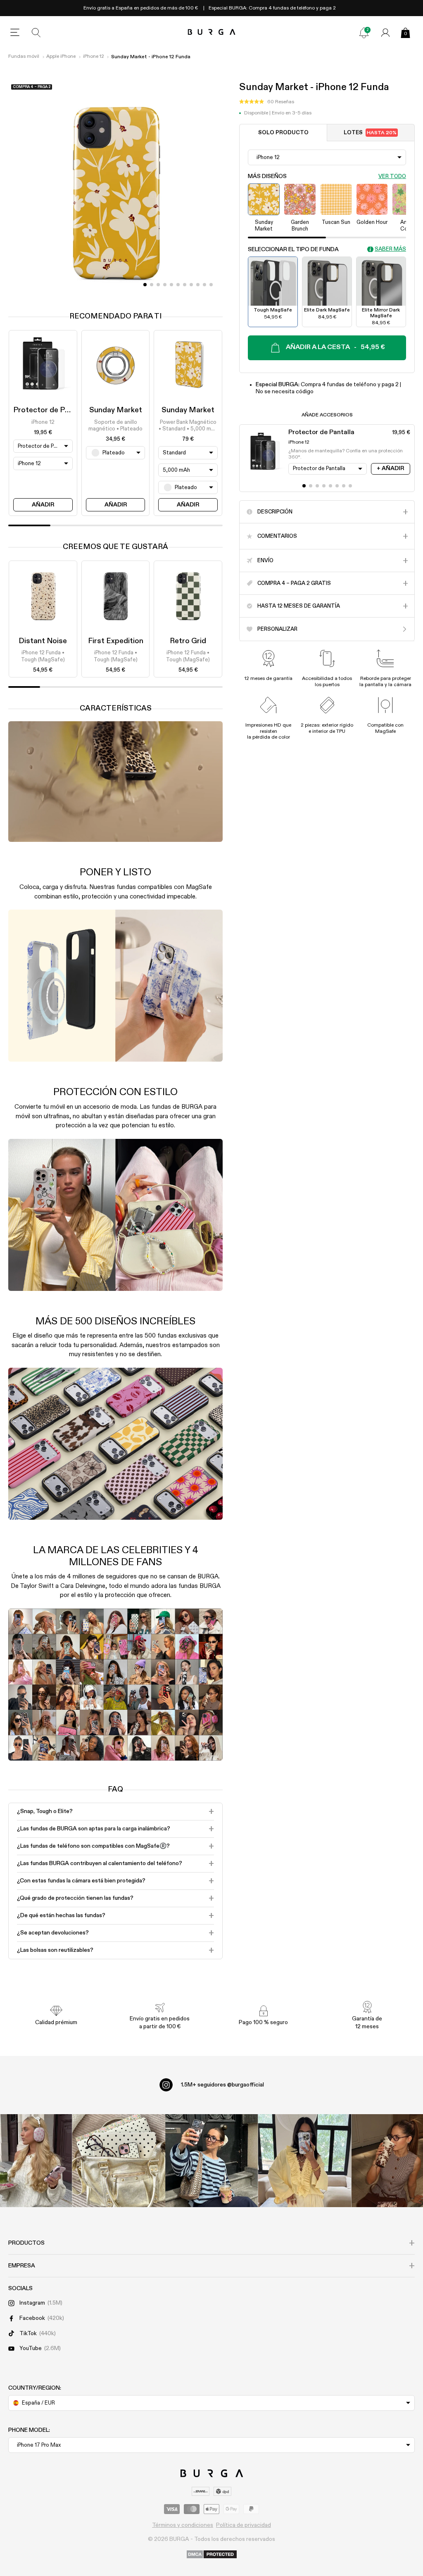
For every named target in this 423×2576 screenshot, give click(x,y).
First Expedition (116, 641)
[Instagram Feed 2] (305, 2161)
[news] (364, 33)
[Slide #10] (211, 285)
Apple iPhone (61, 57)
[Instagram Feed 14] (119, 2161)
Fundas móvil (24, 57)
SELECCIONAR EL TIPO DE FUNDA (293, 250)
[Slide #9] (204, 285)
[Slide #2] (158, 285)
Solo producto (283, 133)
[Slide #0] (145, 285)
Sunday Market (116, 410)
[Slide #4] (171, 285)
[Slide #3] (165, 285)
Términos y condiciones (183, 2525)
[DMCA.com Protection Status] (212, 2555)
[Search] (36, 33)
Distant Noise (43, 641)
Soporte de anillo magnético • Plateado (115, 426)
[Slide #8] (198, 285)
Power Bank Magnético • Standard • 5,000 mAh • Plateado (188, 426)
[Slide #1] (152, 285)
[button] (267, 102)
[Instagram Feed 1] (212, 2161)
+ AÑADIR (390, 468)
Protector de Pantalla (51, 410)
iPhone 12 (94, 57)
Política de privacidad (244, 2525)
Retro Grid (188, 641)
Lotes (370, 133)
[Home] (212, 32)
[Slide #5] (178, 285)
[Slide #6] (185, 285)
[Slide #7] (191, 285)
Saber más (390, 249)
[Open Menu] (15, 33)
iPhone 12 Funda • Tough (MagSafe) (43, 656)
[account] (385, 33)
